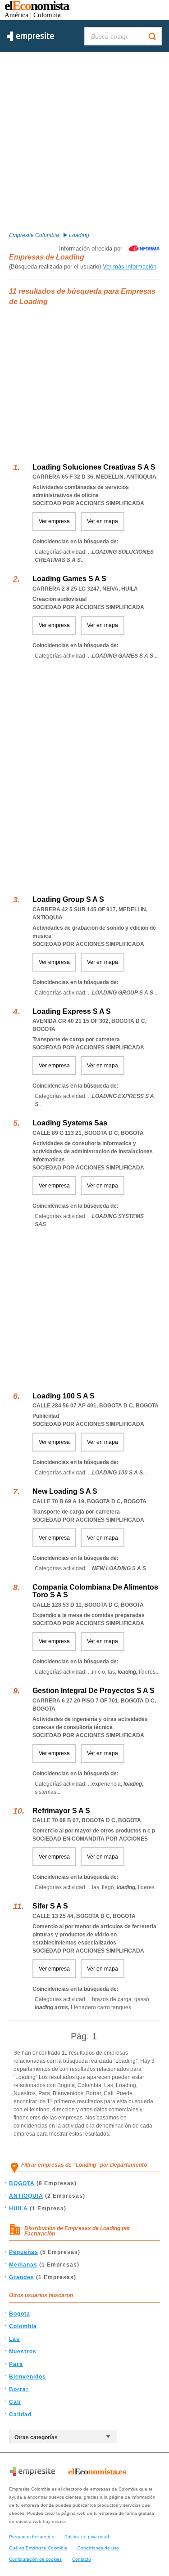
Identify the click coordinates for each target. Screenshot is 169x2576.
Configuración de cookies (35, 2559)
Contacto (82, 2559)
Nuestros (23, 2352)
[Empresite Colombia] (30, 39)
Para (16, 2364)
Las (14, 2339)
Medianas (23, 2265)
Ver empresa (54, 521)
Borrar (19, 2389)
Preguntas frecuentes (32, 2537)
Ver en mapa (103, 521)
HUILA (18, 2209)
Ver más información (130, 267)
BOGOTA (22, 2183)
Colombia (23, 2326)
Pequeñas (24, 2252)
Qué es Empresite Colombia (38, 2548)
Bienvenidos (27, 2377)
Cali (15, 2402)
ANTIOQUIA (26, 2196)
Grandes (22, 2277)
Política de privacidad (87, 2537)
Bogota (20, 2314)
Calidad (20, 2415)
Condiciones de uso (98, 2548)
